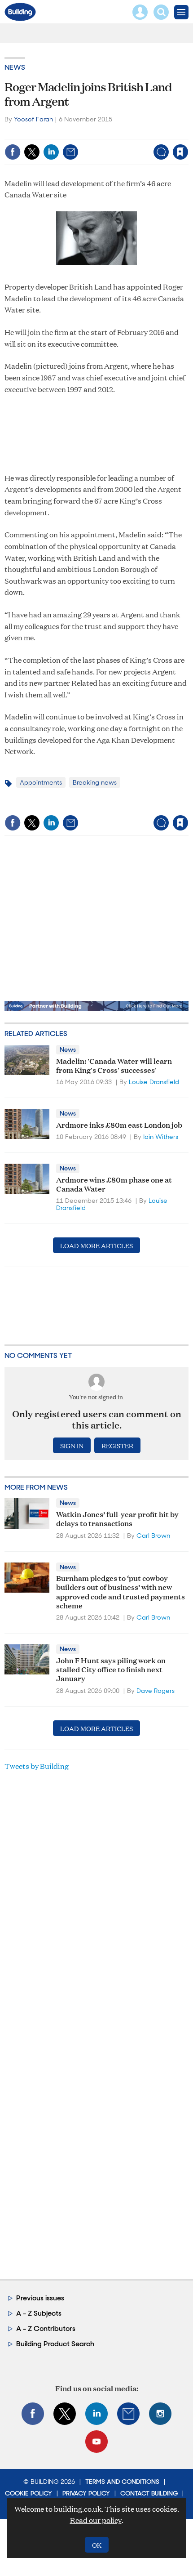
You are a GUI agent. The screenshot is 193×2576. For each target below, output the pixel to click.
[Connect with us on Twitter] (65, 2414)
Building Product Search (55, 2344)
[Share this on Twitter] (32, 152)
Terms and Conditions (122, 2482)
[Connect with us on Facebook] (33, 2414)
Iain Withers (161, 1137)
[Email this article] (70, 152)
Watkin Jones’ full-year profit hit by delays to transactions (117, 1518)
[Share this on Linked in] (51, 152)
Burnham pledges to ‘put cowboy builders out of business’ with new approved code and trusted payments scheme (121, 1591)
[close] (187, 133)
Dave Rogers (156, 1691)
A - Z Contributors (46, 2328)
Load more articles (96, 1245)
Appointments (41, 782)
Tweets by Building (37, 1766)
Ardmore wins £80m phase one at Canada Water (114, 1184)
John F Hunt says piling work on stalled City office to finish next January (111, 1669)
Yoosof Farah (33, 119)
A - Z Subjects (39, 2313)
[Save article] (180, 152)
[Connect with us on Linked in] (96, 2414)
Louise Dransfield (154, 1082)
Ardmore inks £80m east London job (119, 1124)
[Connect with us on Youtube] (96, 2442)
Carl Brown (153, 1536)
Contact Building (149, 2493)
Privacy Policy (86, 2493)
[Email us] (128, 2414)
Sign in (68, 133)
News (15, 67)
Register (117, 1445)
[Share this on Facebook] (13, 152)
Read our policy (96, 2520)
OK (97, 2545)
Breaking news (95, 782)
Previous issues (40, 2298)
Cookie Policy (29, 2493)
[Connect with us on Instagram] (160, 2414)
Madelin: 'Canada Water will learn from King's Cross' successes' (114, 1065)
